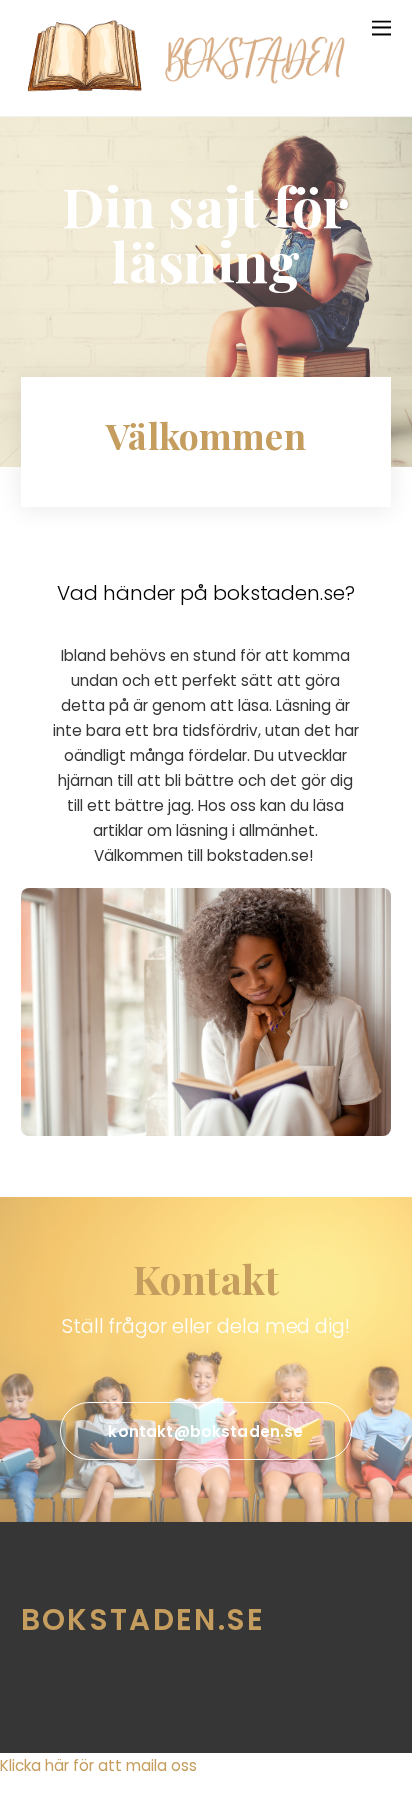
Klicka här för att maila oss (98, 1765)
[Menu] (381, 27)
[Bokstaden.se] (196, 91)
